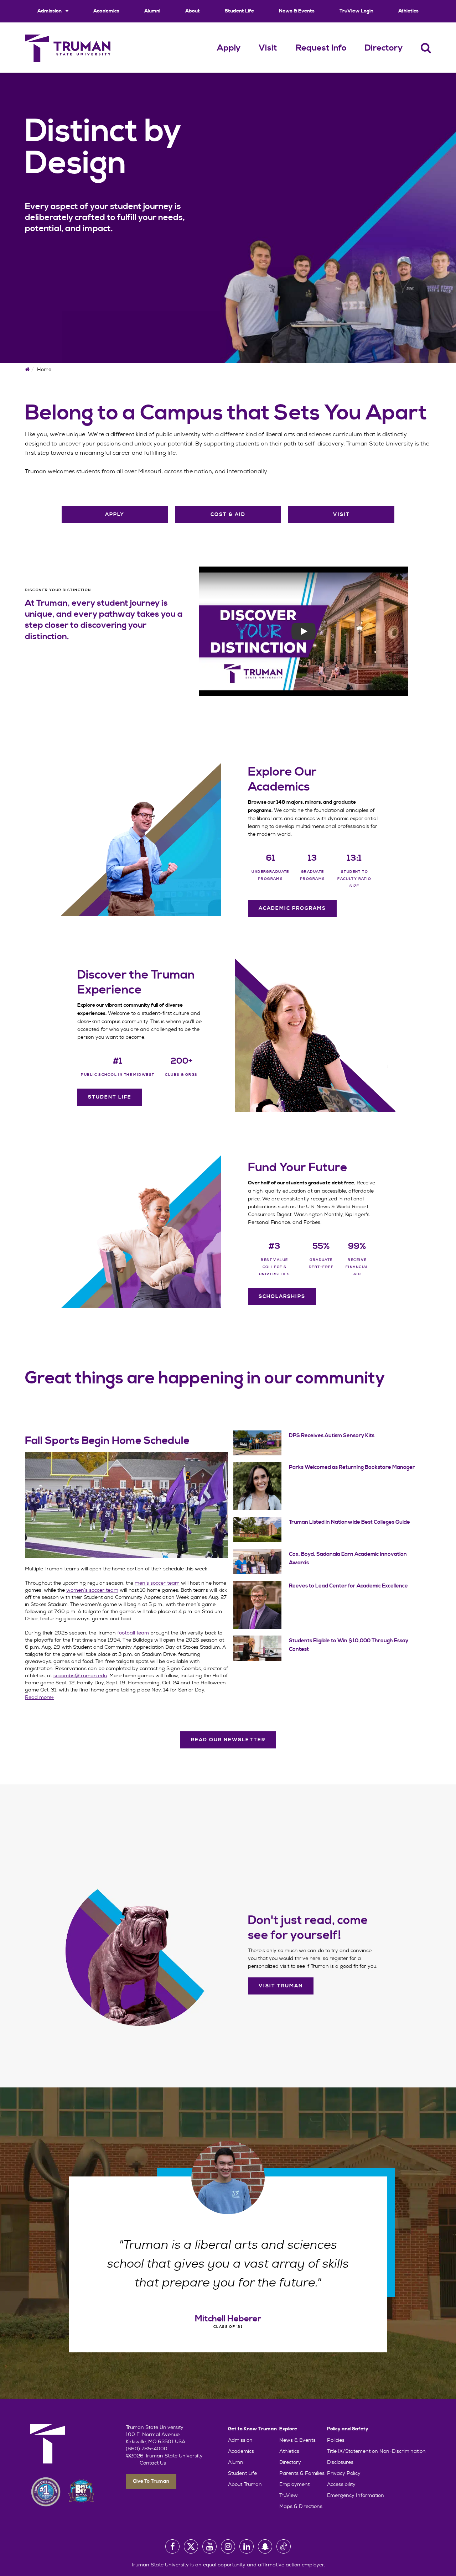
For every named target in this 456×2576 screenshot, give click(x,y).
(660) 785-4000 (147, 2449)
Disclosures (340, 2462)
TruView (289, 2495)
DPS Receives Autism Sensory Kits (332, 1436)
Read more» (39, 1697)
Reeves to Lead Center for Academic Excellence (348, 1586)
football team (133, 1633)
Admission (50, 11)
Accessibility (341, 2484)
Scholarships (282, 1297)
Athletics (408, 11)
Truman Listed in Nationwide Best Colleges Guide (349, 1522)
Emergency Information (356, 2495)
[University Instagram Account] (228, 2546)
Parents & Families (302, 2473)
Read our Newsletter (228, 1740)
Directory (384, 48)
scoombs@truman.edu (80, 1675)
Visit (268, 48)
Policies (336, 2440)
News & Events (297, 11)
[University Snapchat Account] (265, 2546)
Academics (106, 11)
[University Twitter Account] (191, 2546)
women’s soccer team (92, 1590)
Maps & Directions (301, 2506)
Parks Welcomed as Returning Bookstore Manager (352, 1467)
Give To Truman (151, 2481)
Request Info (321, 48)
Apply (229, 48)
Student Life (239, 11)
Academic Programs (292, 908)
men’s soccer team (157, 1583)
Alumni (152, 11)
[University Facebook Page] (172, 2546)
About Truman (245, 2484)
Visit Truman (281, 1986)
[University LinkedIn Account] (247, 2546)
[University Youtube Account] (209, 2546)
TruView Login (356, 11)
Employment (294, 2484)
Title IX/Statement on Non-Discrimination (376, 2451)
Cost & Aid (228, 515)
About (193, 11)
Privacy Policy (344, 2473)
